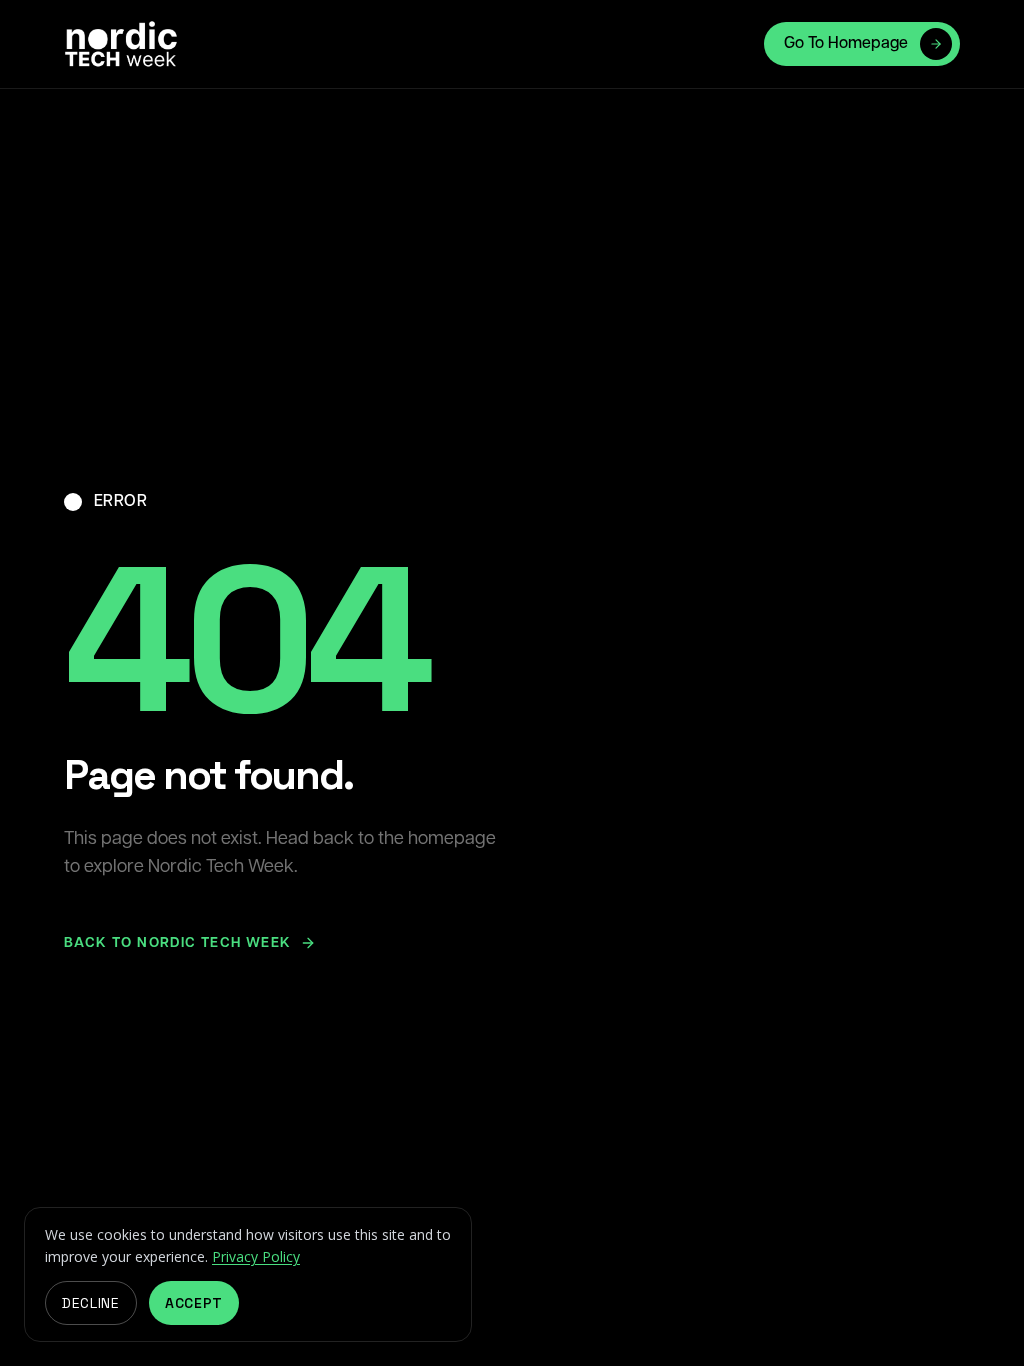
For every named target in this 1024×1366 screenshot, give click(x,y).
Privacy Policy (256, 1256)
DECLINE (91, 1303)
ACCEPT (194, 1303)
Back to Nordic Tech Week (178, 943)
